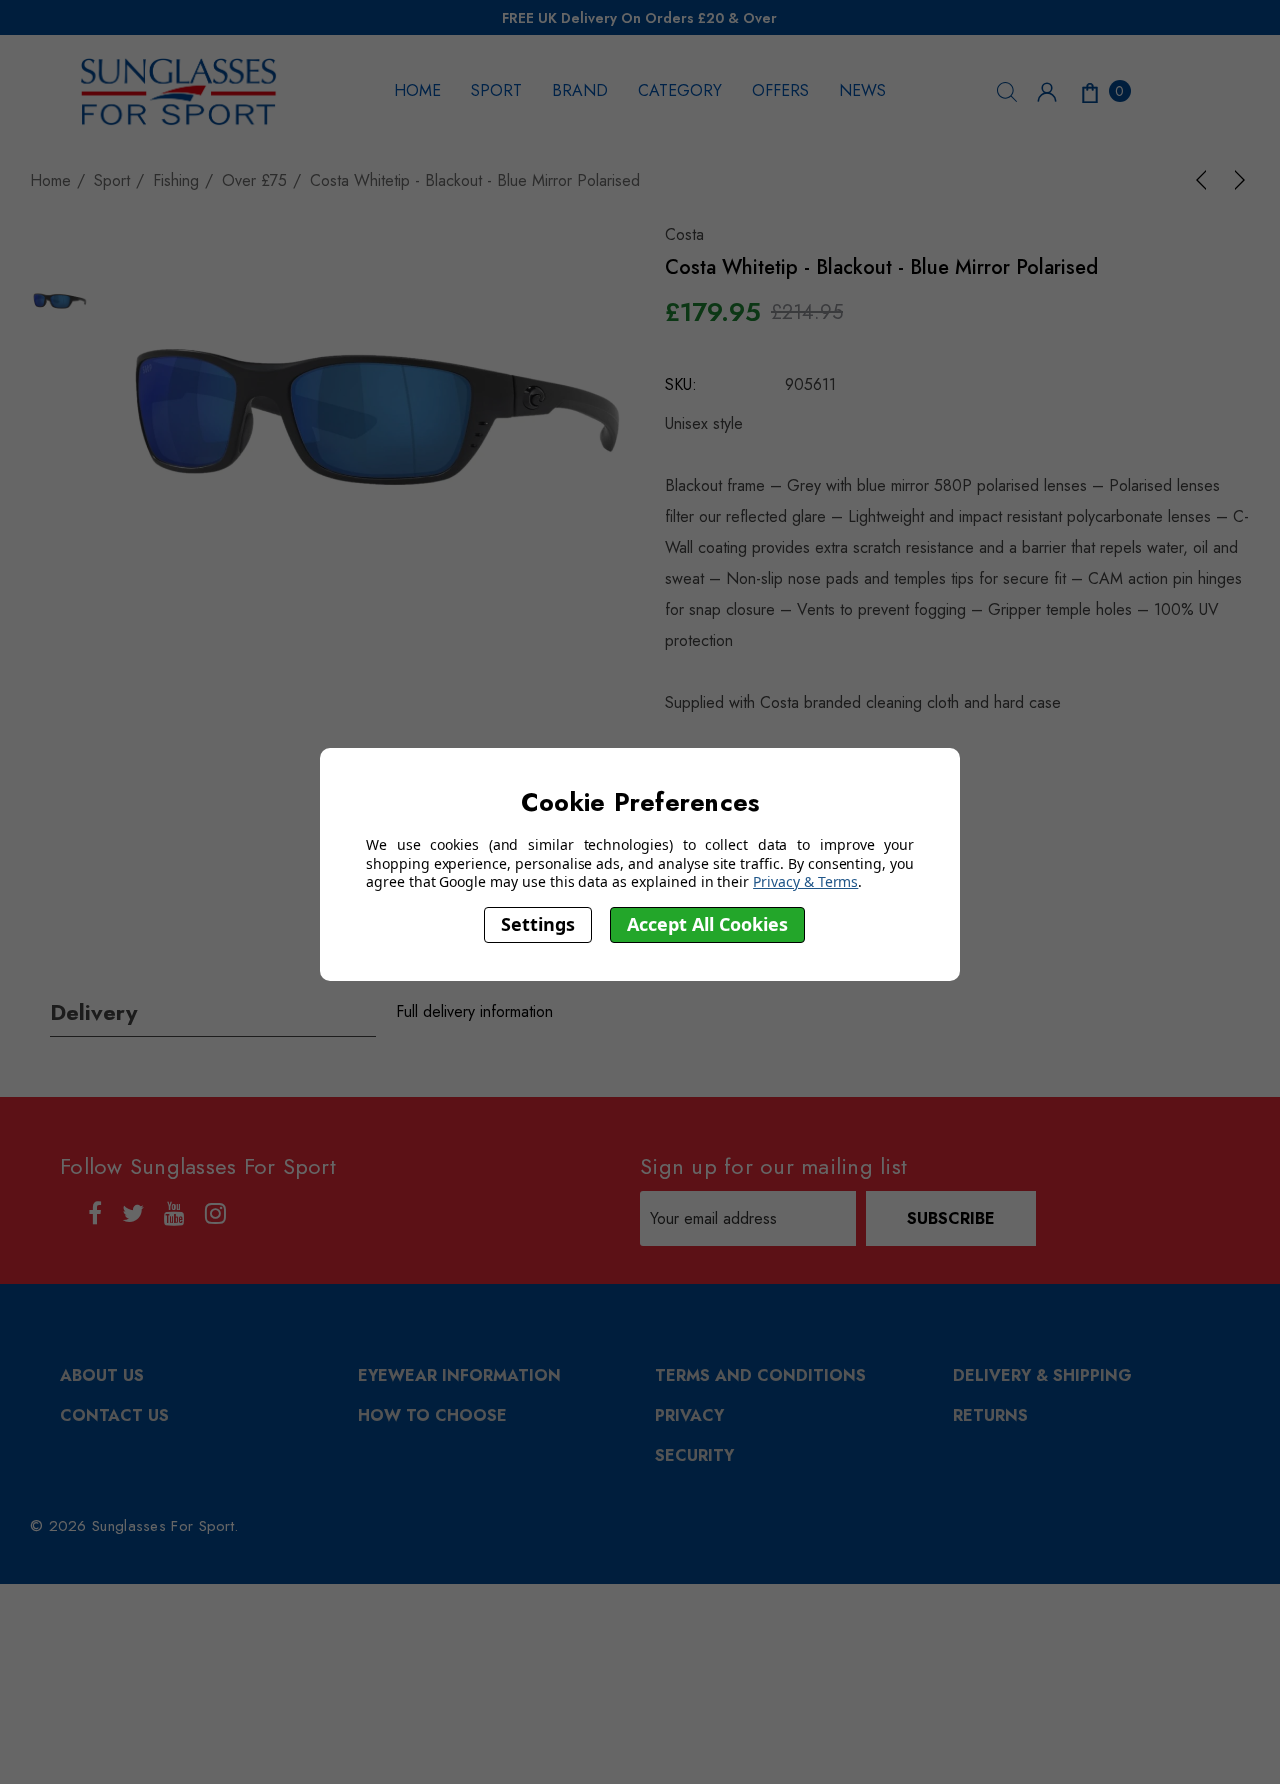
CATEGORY (680, 90)
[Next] (1236, 180)
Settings (538, 925)
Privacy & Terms (805, 881)
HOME (417, 90)
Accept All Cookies (707, 925)
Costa (684, 234)
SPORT (496, 90)
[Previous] (1205, 180)
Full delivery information (474, 1011)
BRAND (580, 90)
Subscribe (951, 1218)
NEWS (862, 90)
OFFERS (780, 90)
